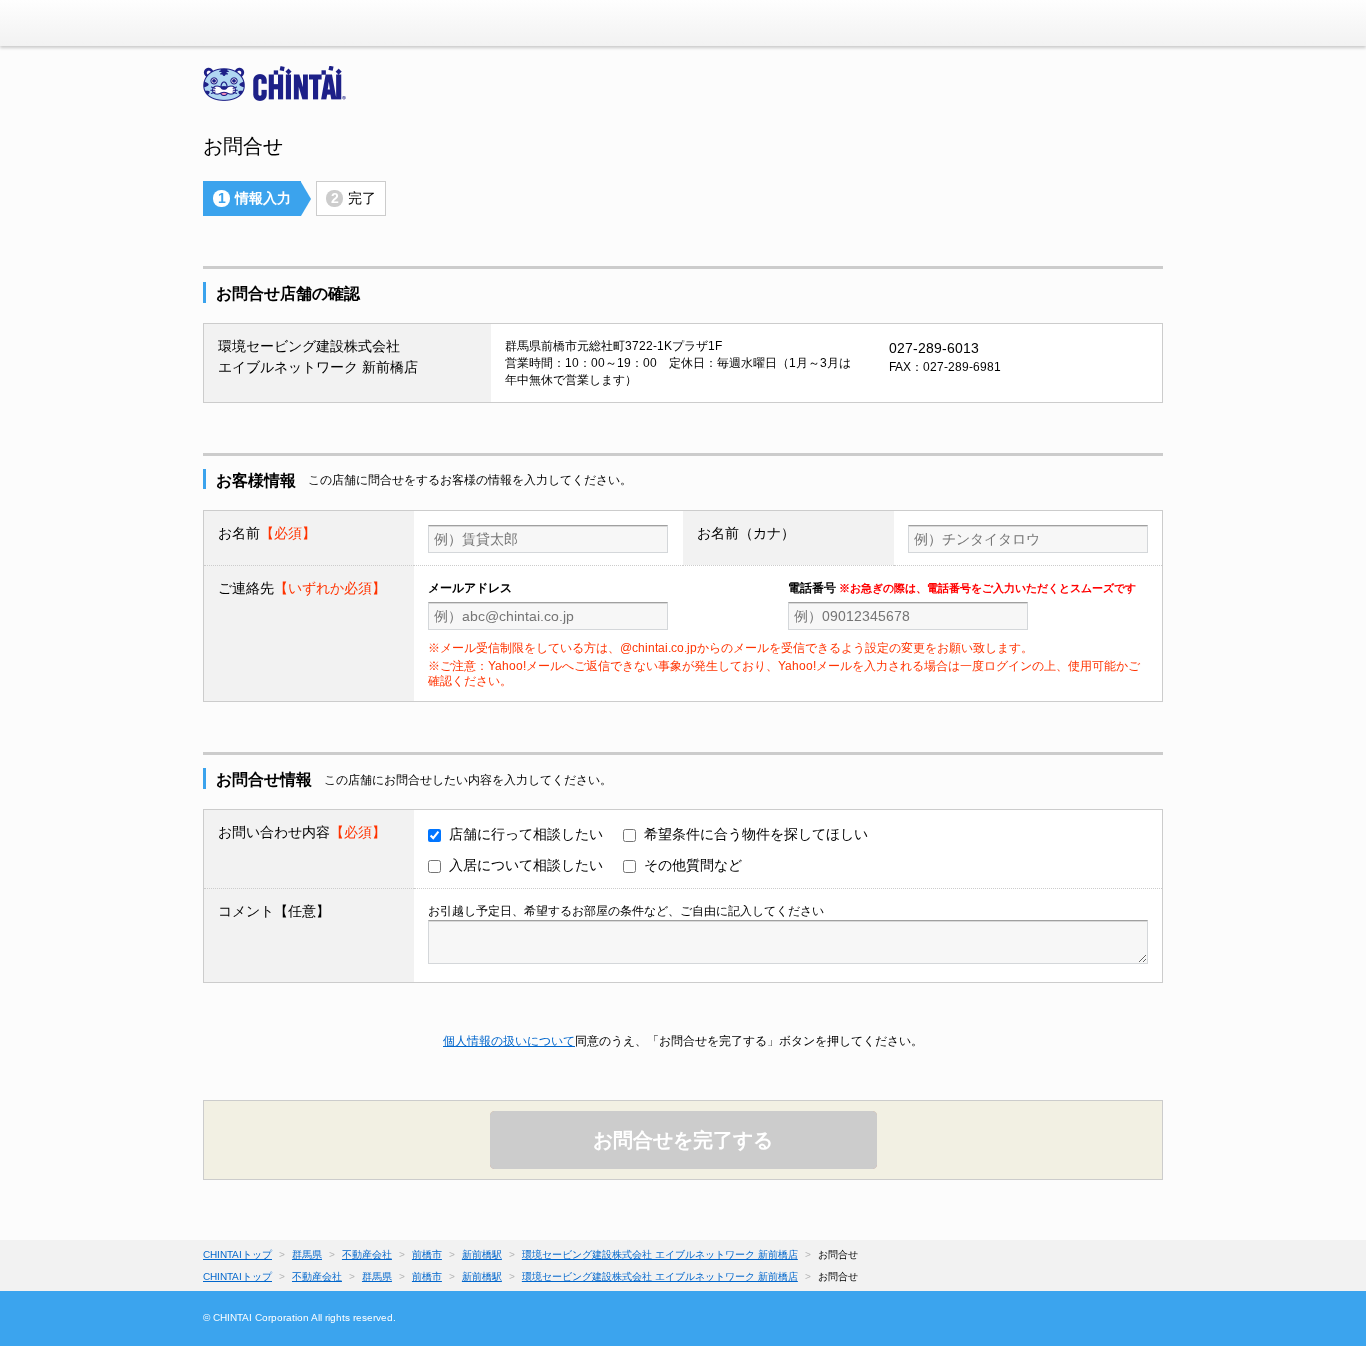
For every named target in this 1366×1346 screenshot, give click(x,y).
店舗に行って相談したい (526, 834)
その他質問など (693, 865)
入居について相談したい (526, 865)
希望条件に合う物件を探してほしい (756, 834)
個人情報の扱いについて (509, 1041)
